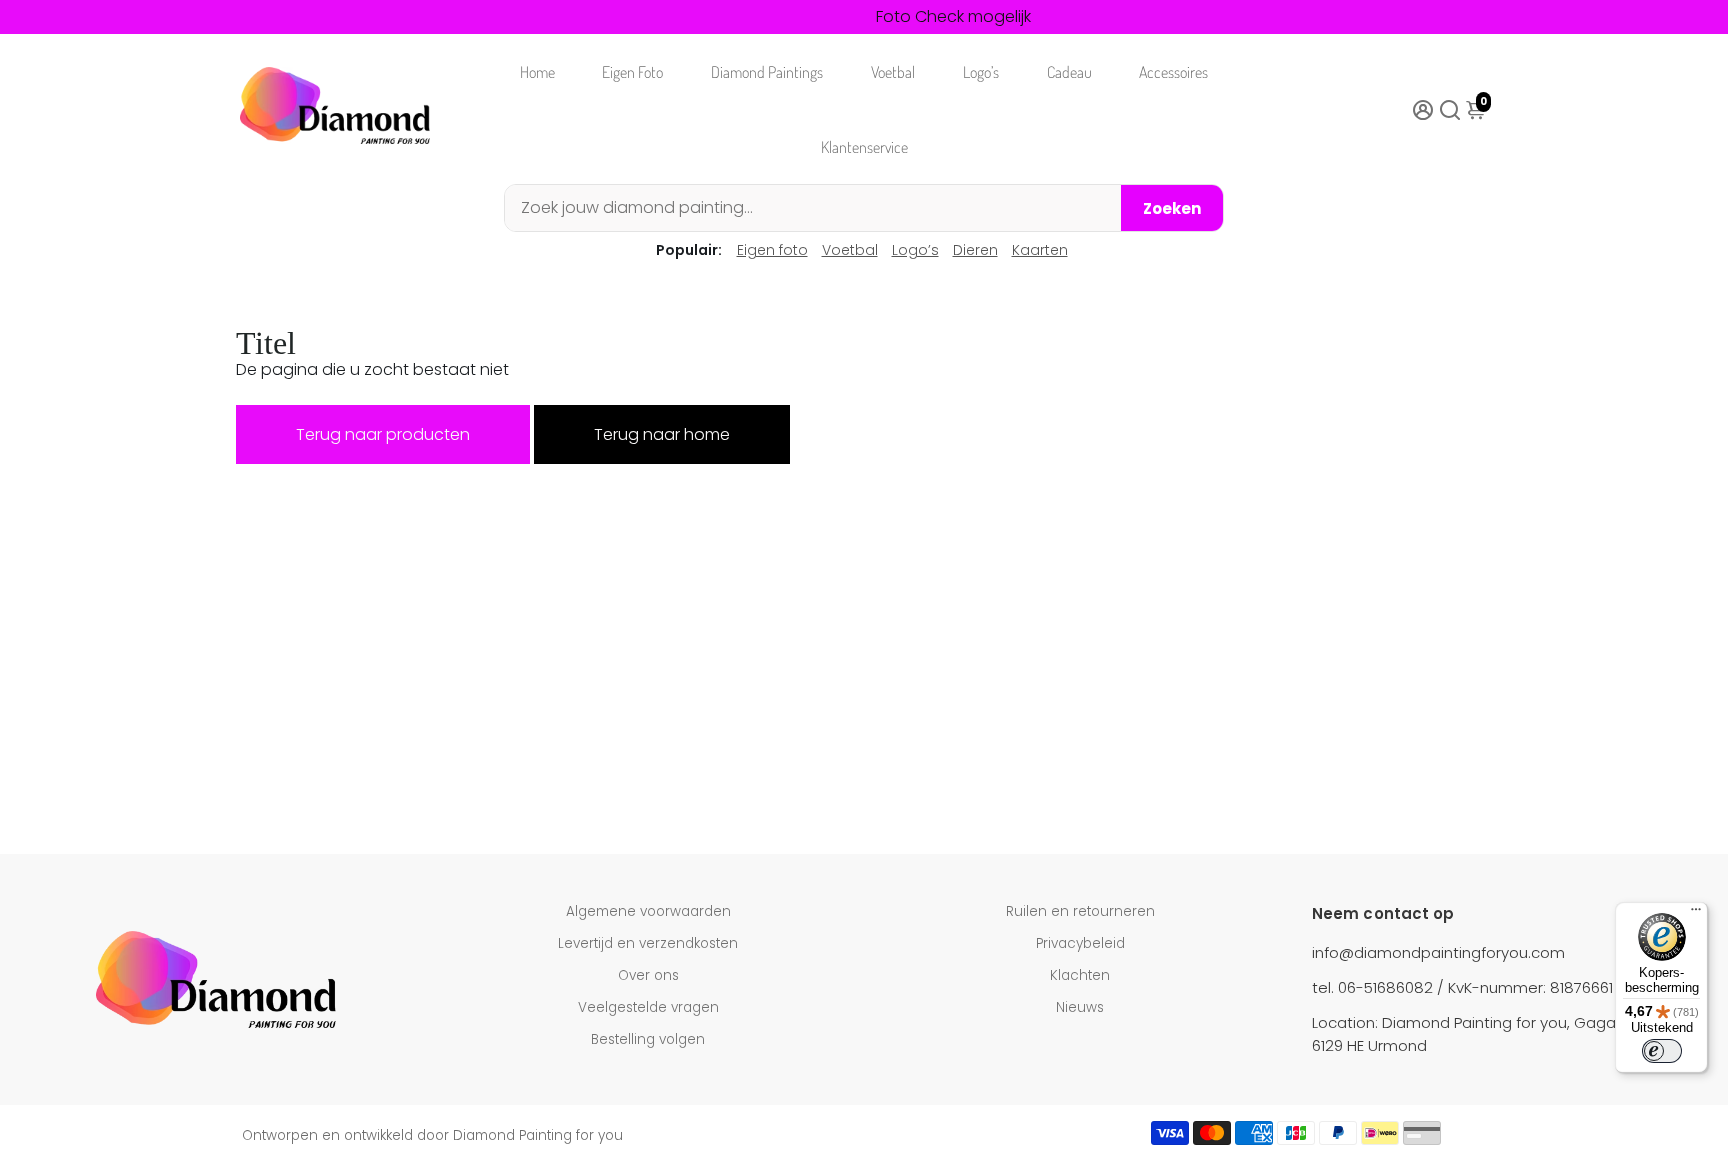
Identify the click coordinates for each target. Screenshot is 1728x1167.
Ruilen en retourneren (1080, 911)
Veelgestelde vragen (648, 1007)
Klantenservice (864, 147)
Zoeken (1172, 208)
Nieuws (1080, 1007)
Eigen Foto (632, 72)
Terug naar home (662, 434)
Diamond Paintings (767, 72)
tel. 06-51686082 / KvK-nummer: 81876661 (1462, 987)
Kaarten (1040, 250)
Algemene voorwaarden (648, 911)
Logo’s (981, 72)
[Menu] (1696, 914)
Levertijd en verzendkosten (648, 943)
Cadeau (1069, 72)
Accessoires (1173, 72)
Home (537, 72)
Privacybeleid (1080, 943)
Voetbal (893, 72)
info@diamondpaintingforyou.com (1438, 952)
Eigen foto (772, 250)
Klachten (1080, 975)
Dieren (975, 250)
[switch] (1662, 1051)
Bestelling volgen (648, 1039)
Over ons (648, 975)
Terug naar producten (383, 434)
